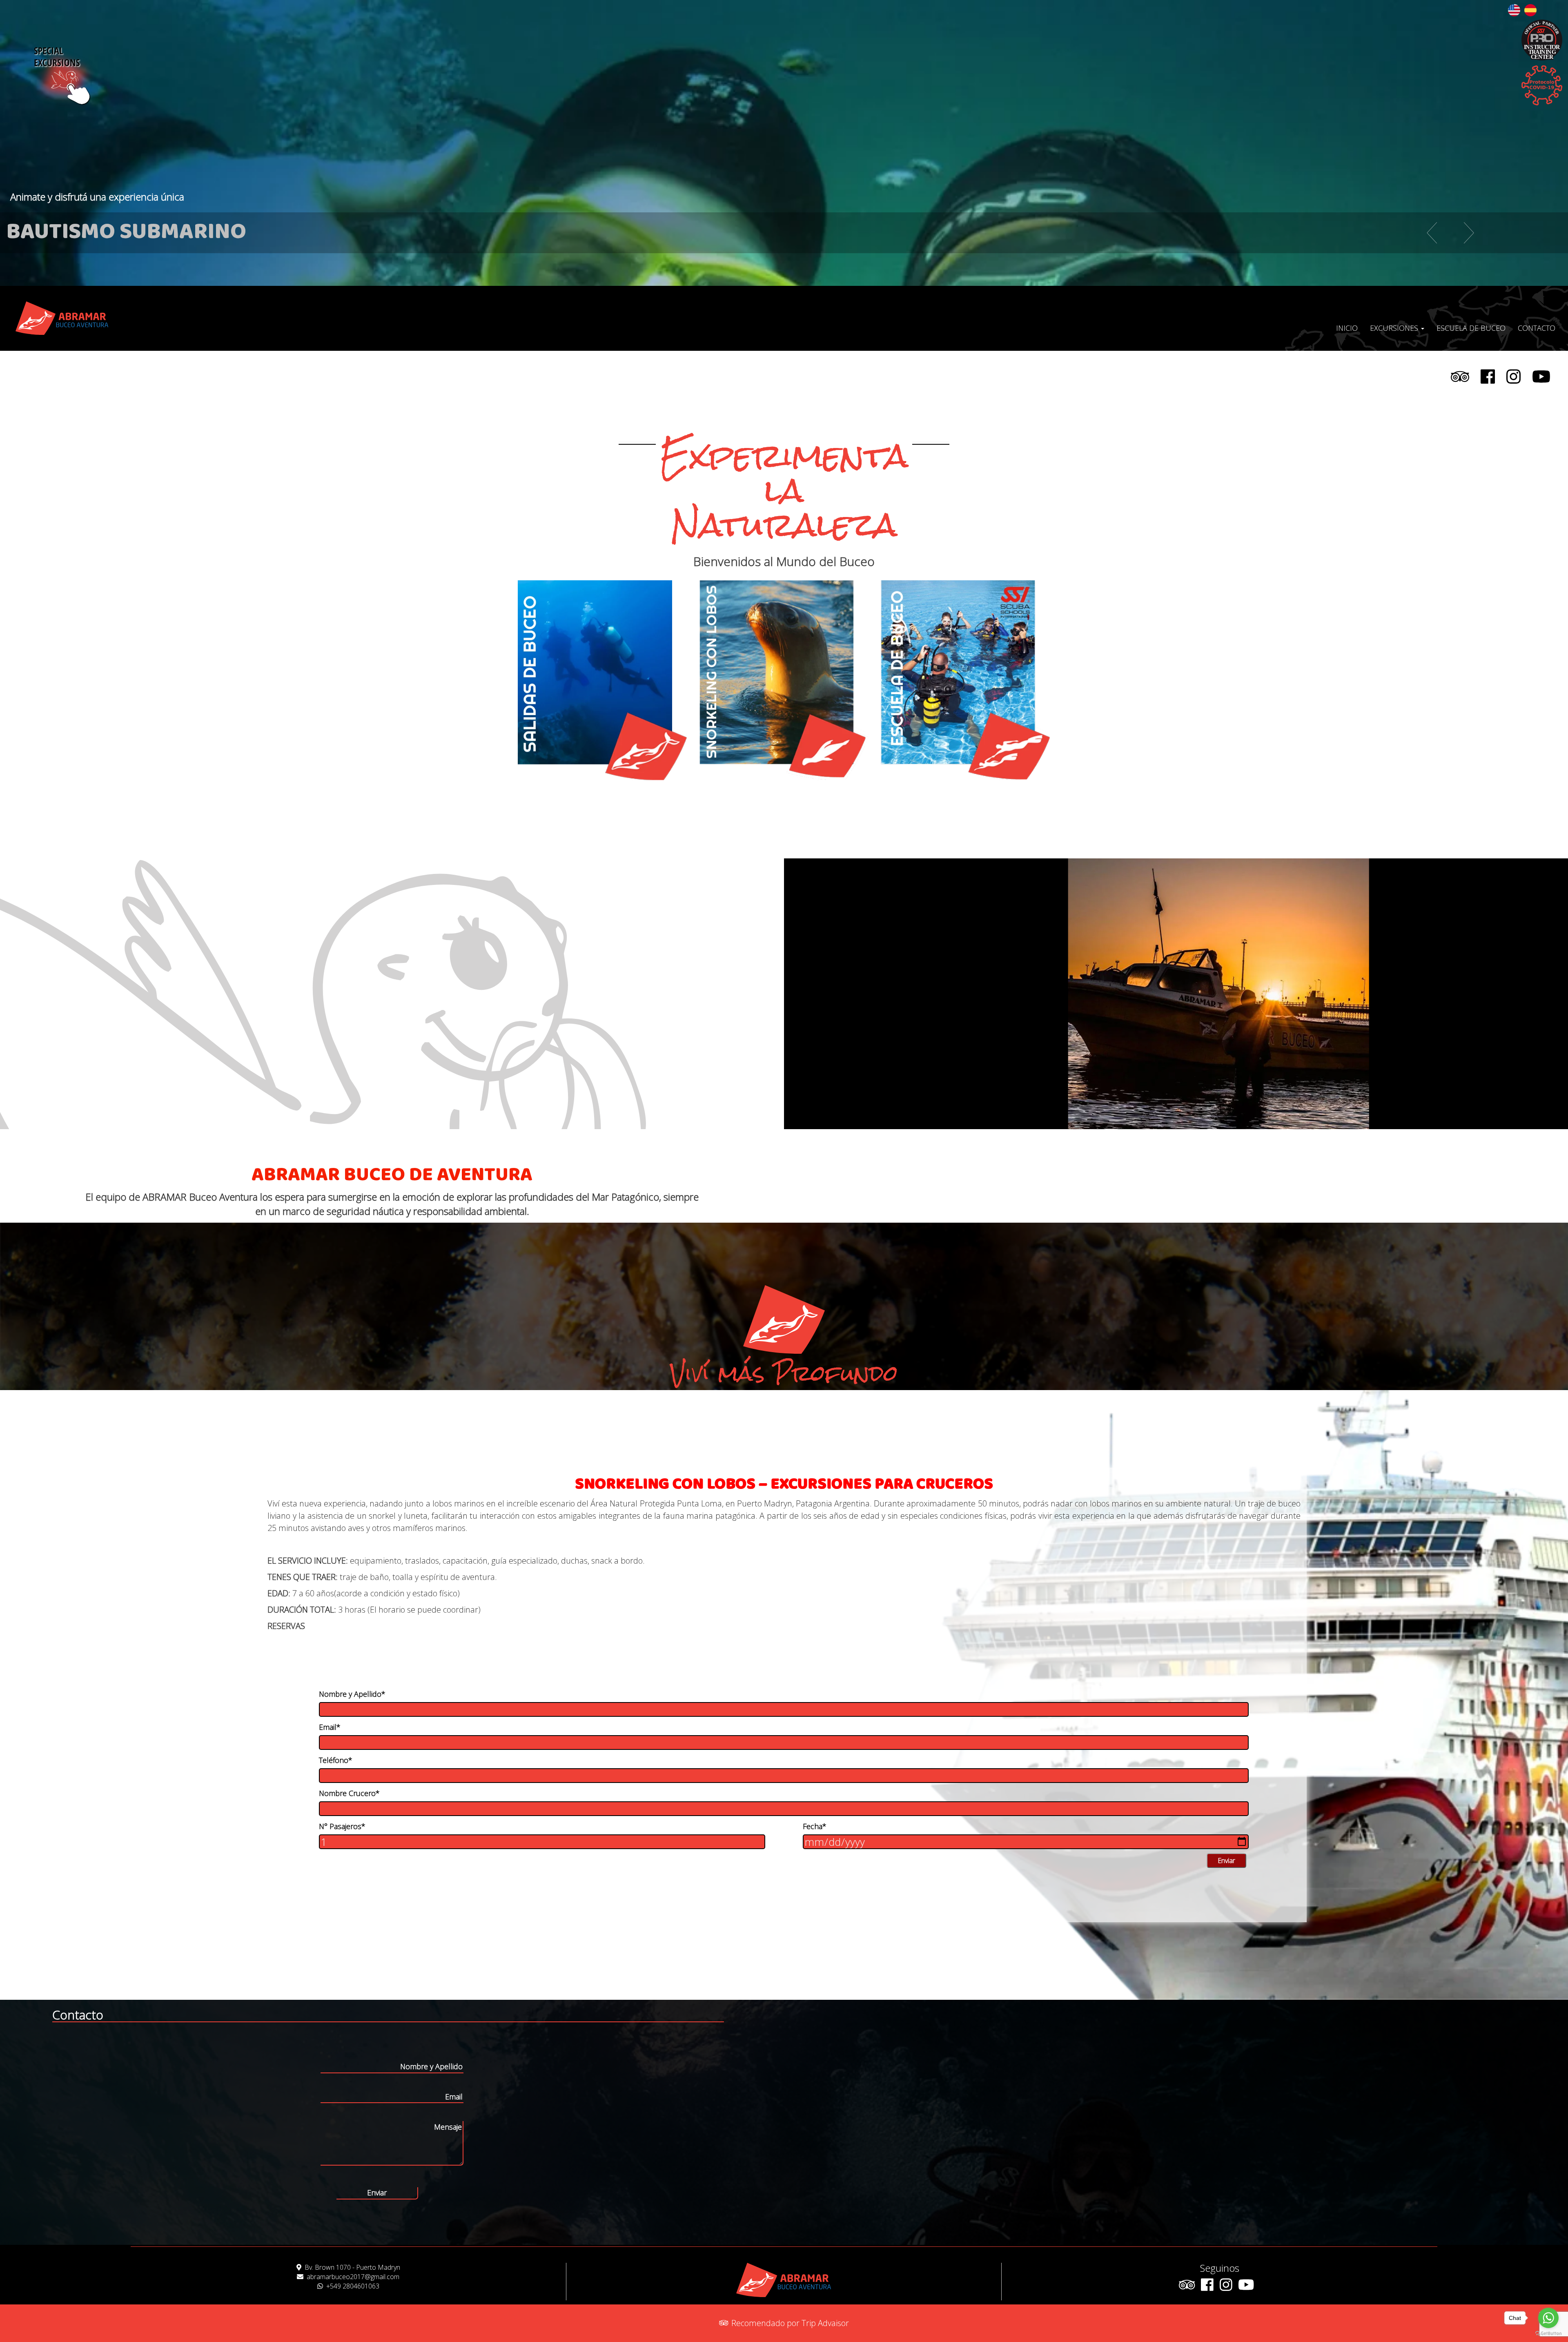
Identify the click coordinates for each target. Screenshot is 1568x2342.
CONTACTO (1537, 328)
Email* (330, 1727)
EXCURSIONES (1395, 328)
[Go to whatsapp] (1548, 2318)
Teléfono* (336, 1760)
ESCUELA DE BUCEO (1471, 328)
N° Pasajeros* (342, 1826)
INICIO (1347, 328)
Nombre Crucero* (349, 1793)
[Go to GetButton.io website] (1548, 2334)
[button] (1398, 233)
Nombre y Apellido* (352, 1694)
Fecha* (815, 1826)
